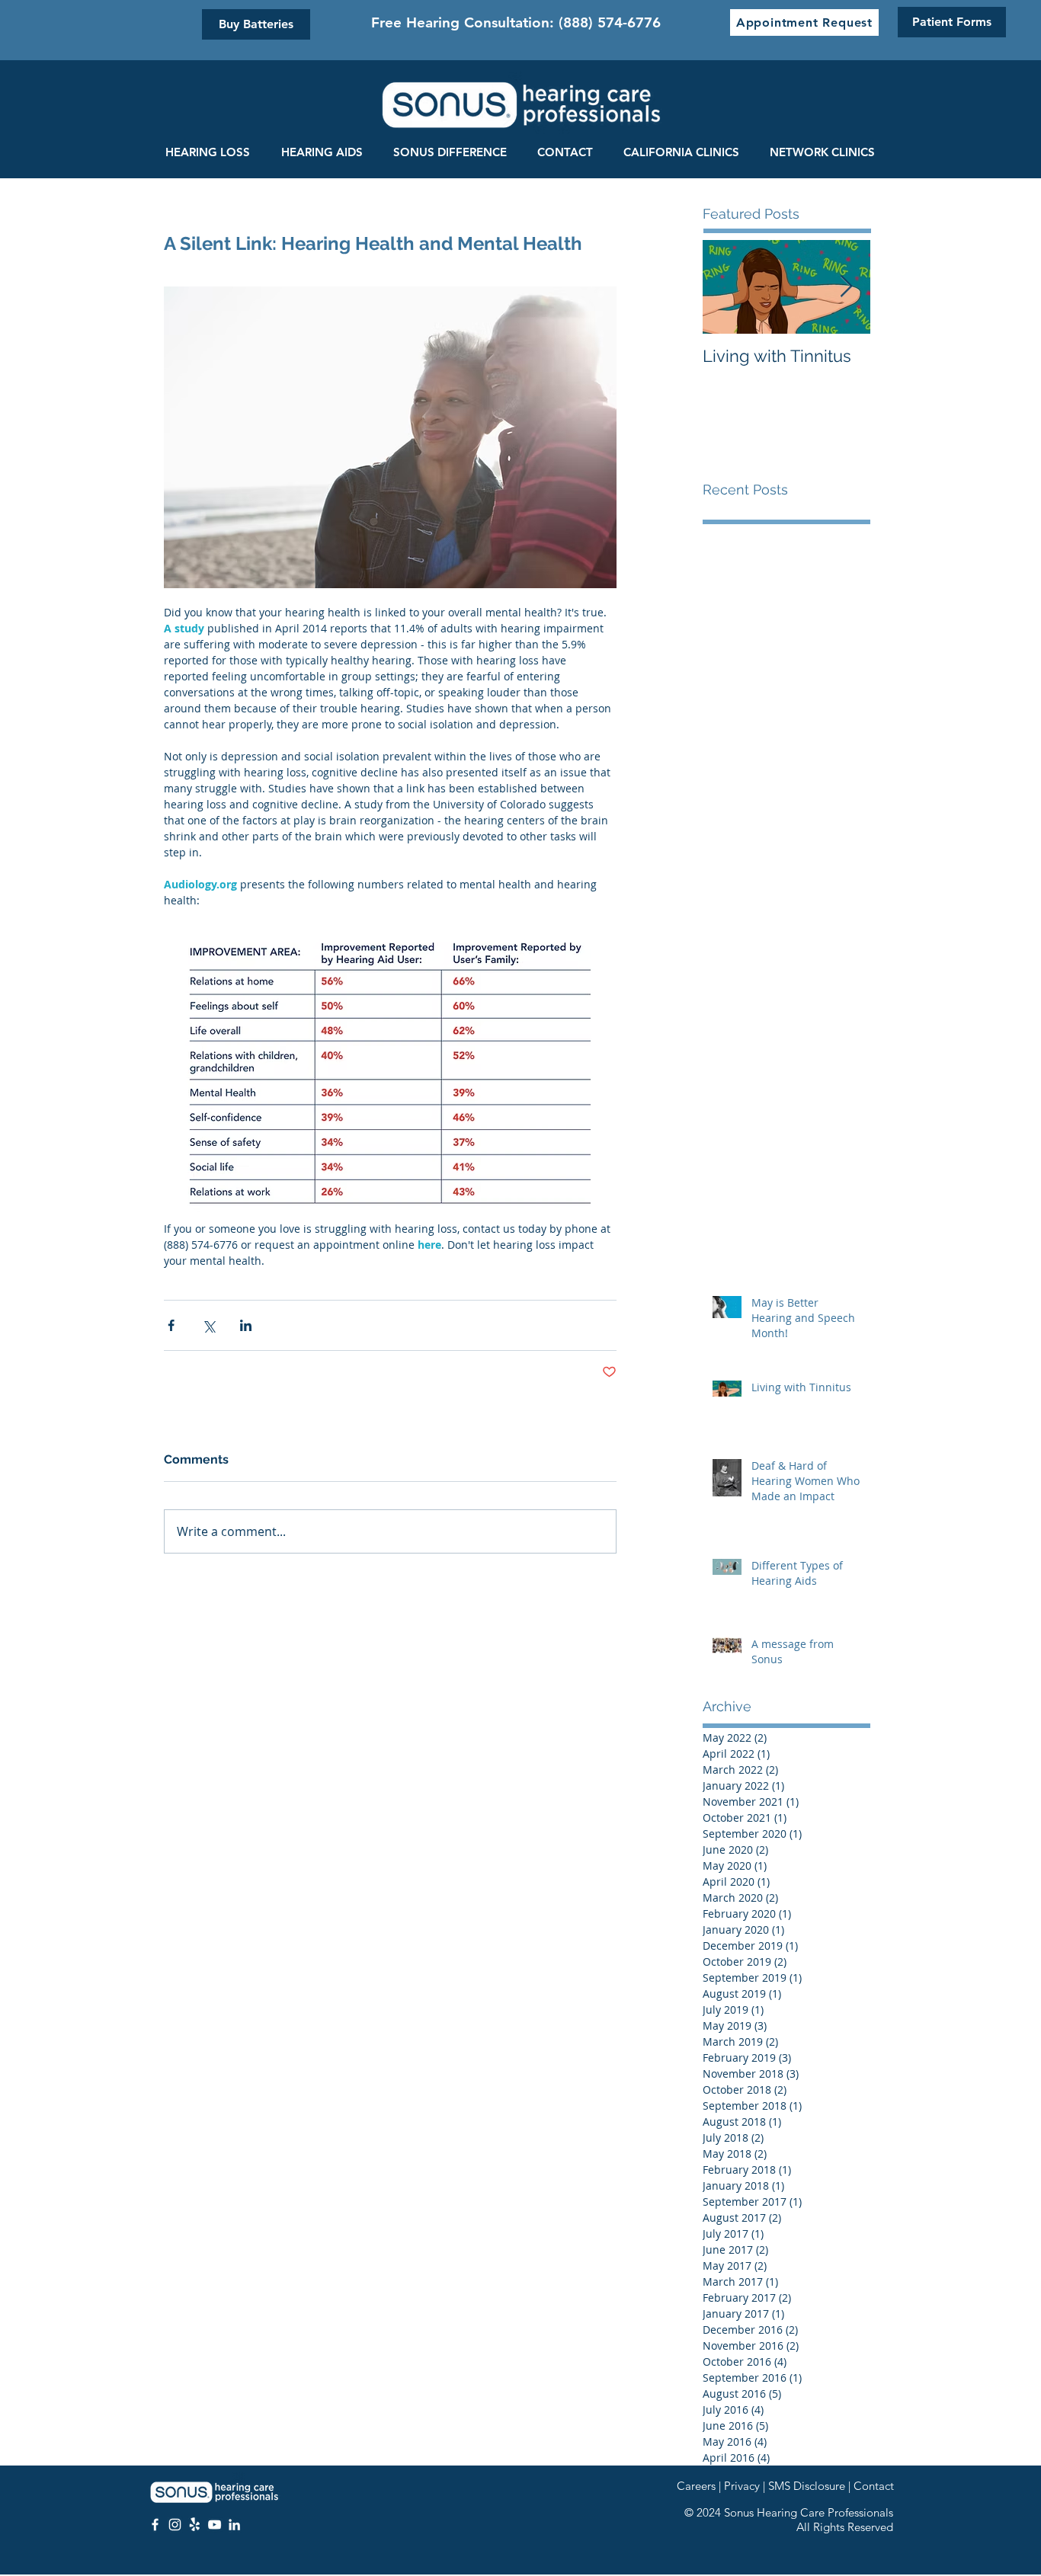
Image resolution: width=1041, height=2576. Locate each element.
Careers (696, 2486)
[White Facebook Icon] (155, 2525)
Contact (874, 2486)
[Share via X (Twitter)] (208, 1325)
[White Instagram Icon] (175, 2525)
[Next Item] (846, 287)
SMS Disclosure (807, 2486)
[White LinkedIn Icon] (234, 2525)
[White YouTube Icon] (215, 2525)
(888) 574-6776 (610, 22)
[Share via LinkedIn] (246, 1325)
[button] (804, 22)
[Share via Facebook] (171, 1325)
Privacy (742, 2486)
